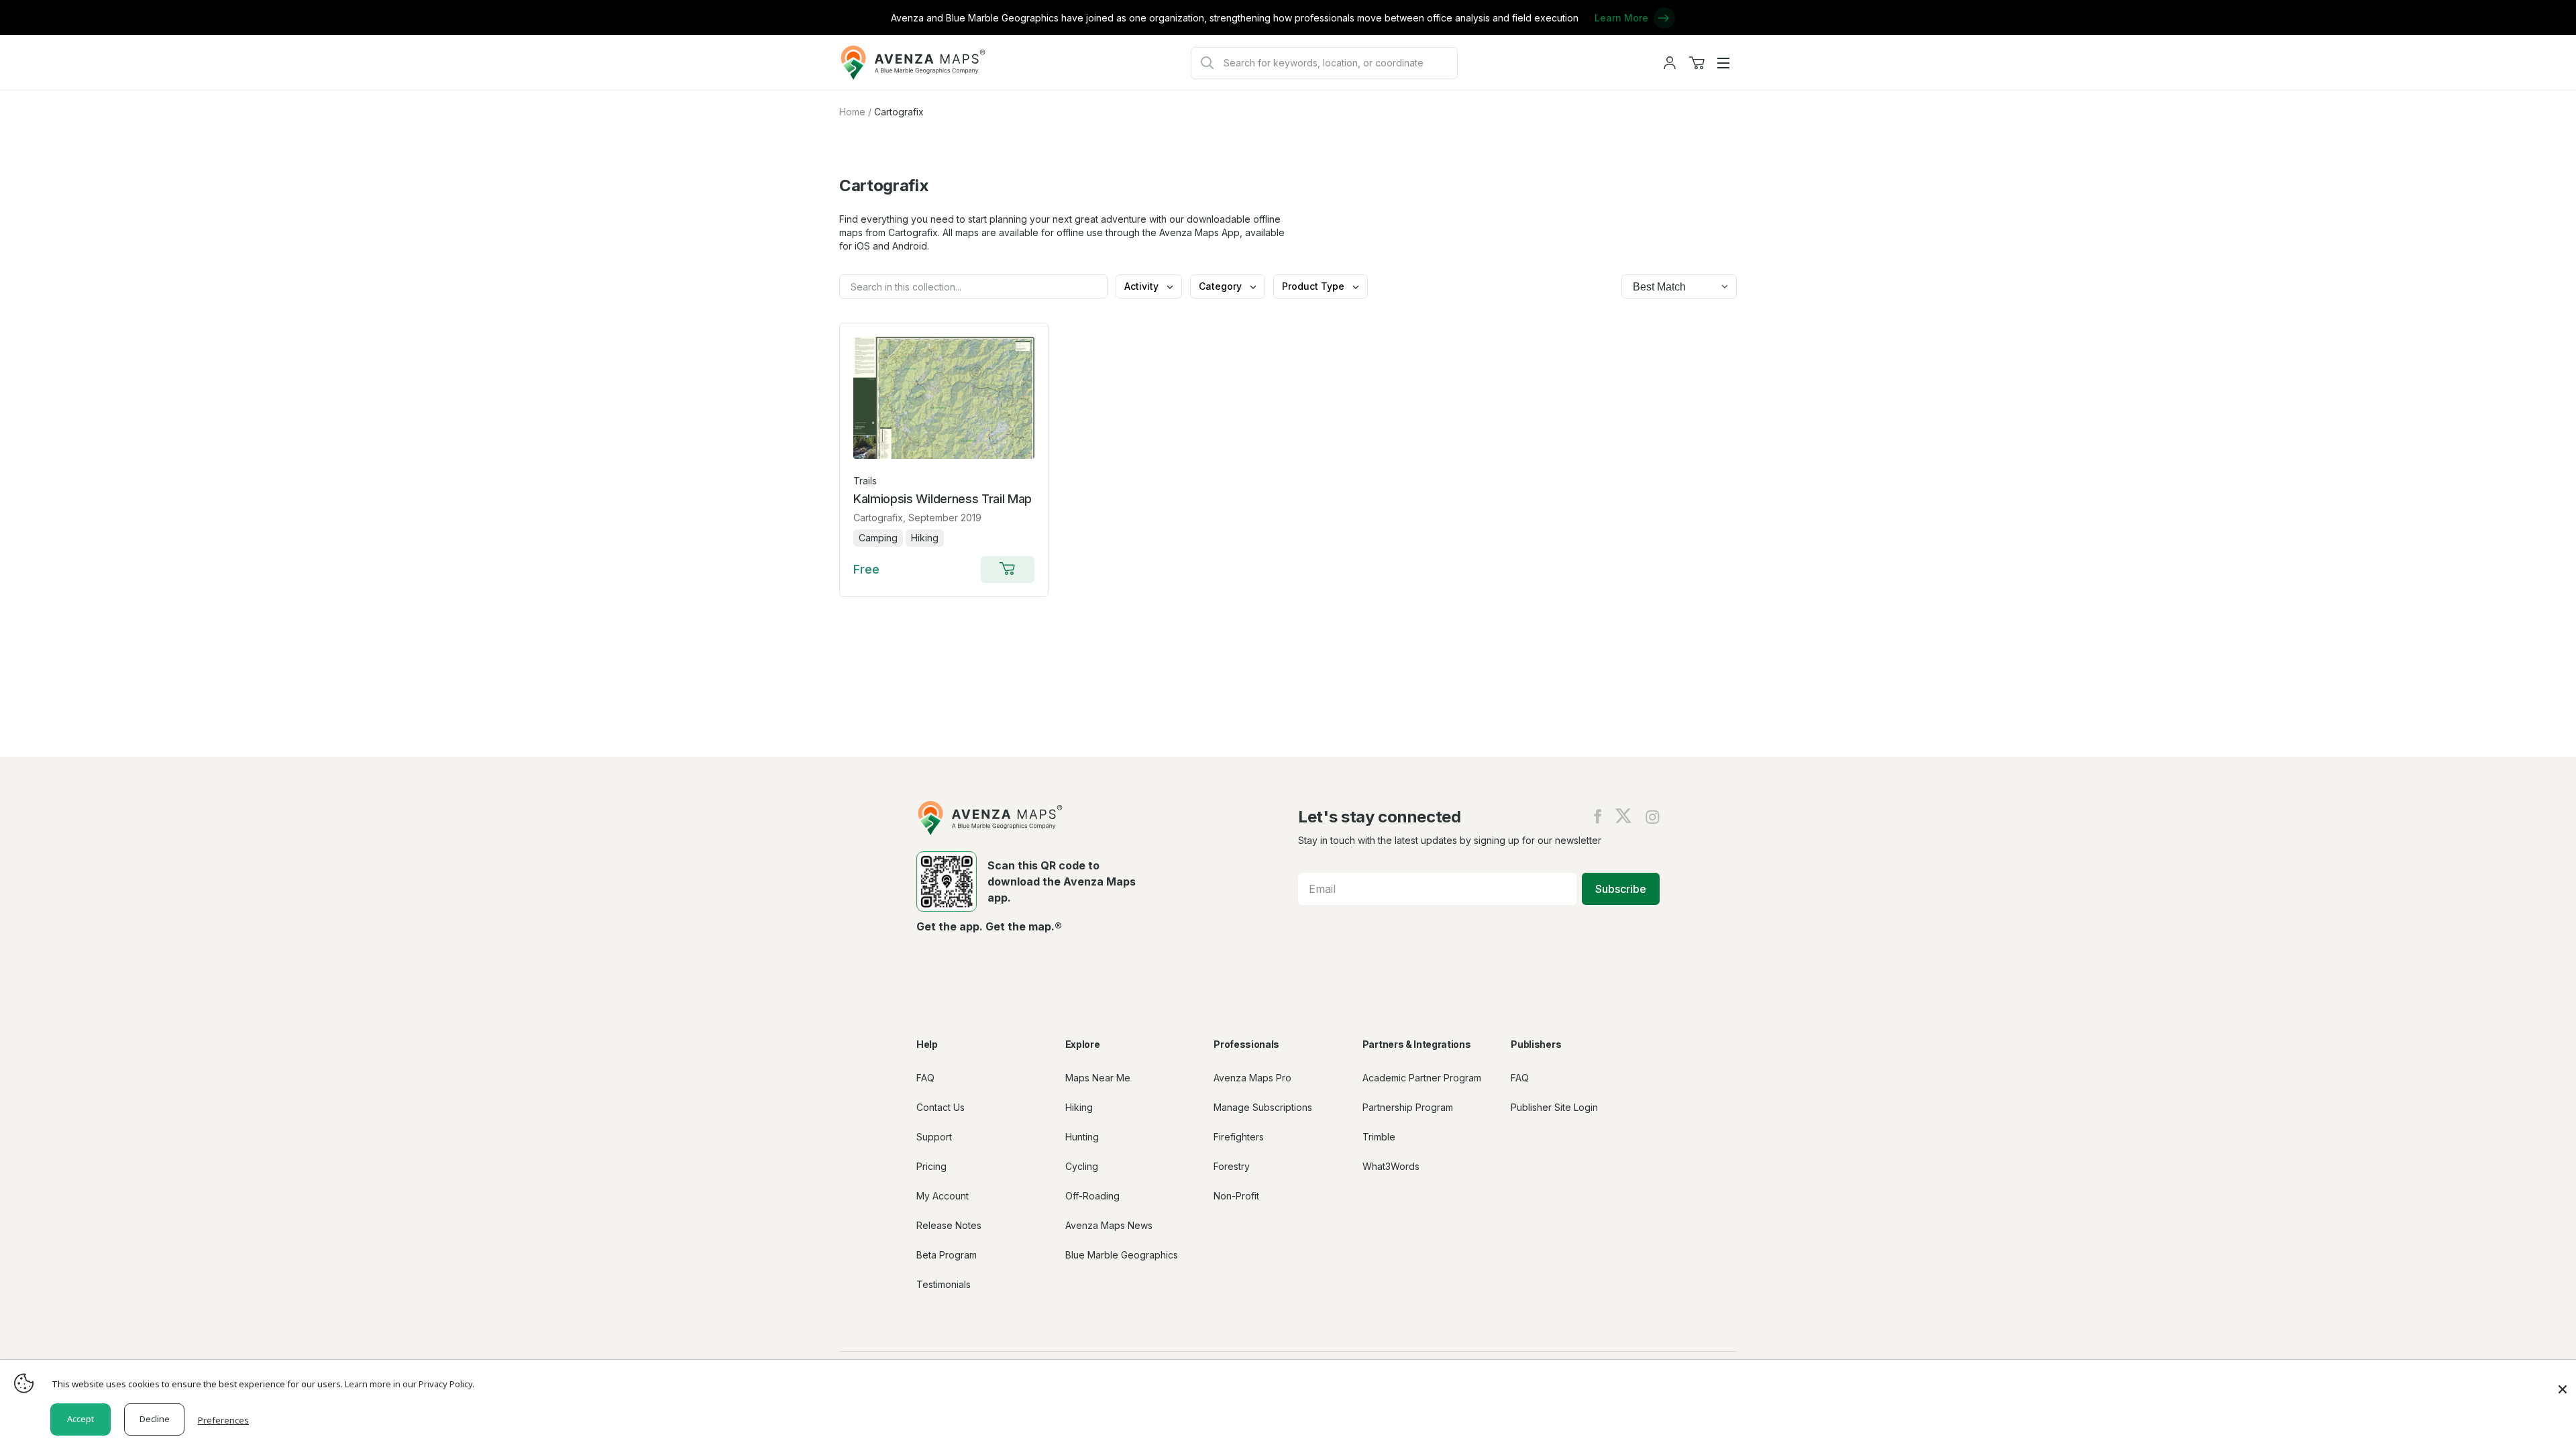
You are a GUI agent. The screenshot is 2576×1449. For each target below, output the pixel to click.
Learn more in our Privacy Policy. (410, 1384)
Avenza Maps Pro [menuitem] (1252, 1078)
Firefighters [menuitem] (1239, 1137)
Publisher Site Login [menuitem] (1554, 1107)
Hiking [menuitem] (1079, 1107)
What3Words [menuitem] (1391, 1166)
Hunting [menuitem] (1082, 1137)
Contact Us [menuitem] (941, 1107)
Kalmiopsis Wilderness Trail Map (943, 499)
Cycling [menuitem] (1082, 1166)
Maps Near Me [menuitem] (1098, 1078)
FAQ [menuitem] (925, 1078)
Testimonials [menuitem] (944, 1284)
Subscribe (1621, 889)
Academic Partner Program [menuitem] (1422, 1078)
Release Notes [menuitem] (949, 1225)
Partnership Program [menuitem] (1408, 1107)
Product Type (1314, 286)
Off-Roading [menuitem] (1092, 1196)
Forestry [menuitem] (1232, 1166)
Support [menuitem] (934, 1137)
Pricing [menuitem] (931, 1166)
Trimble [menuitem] (1379, 1137)
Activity (1143, 286)
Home (852, 112)
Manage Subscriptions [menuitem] (1263, 1107)
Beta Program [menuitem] (947, 1255)
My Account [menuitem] (943, 1196)
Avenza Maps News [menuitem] (1109, 1225)
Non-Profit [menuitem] (1236, 1196)
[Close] (2563, 1383)
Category (1222, 286)
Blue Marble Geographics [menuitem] (1122, 1255)
